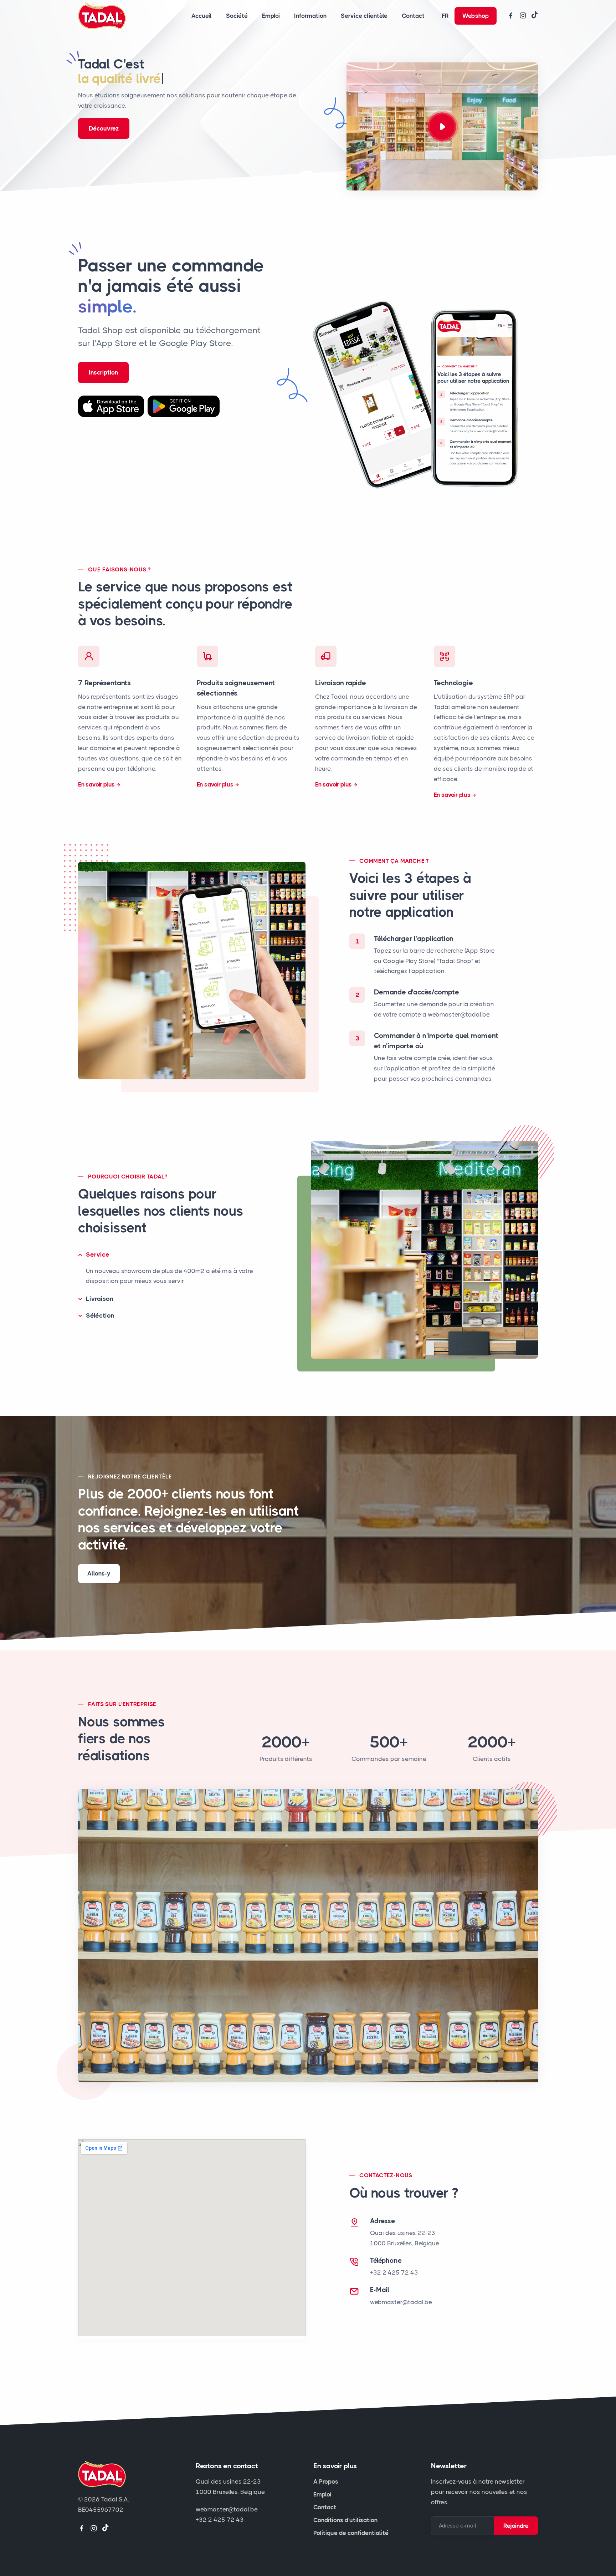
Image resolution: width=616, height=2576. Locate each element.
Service (98, 1254)
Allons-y (99, 1573)
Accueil (202, 16)
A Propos (326, 2481)
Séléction (100, 1315)
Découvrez (104, 128)
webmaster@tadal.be (401, 2302)
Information (310, 16)
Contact (413, 16)
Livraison (100, 1299)
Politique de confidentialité (351, 2533)
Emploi (271, 16)
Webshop (476, 16)
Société (237, 16)
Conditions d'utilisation (345, 2520)
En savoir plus (96, 784)
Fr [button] (445, 16)
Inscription (103, 372)
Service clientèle (364, 16)
